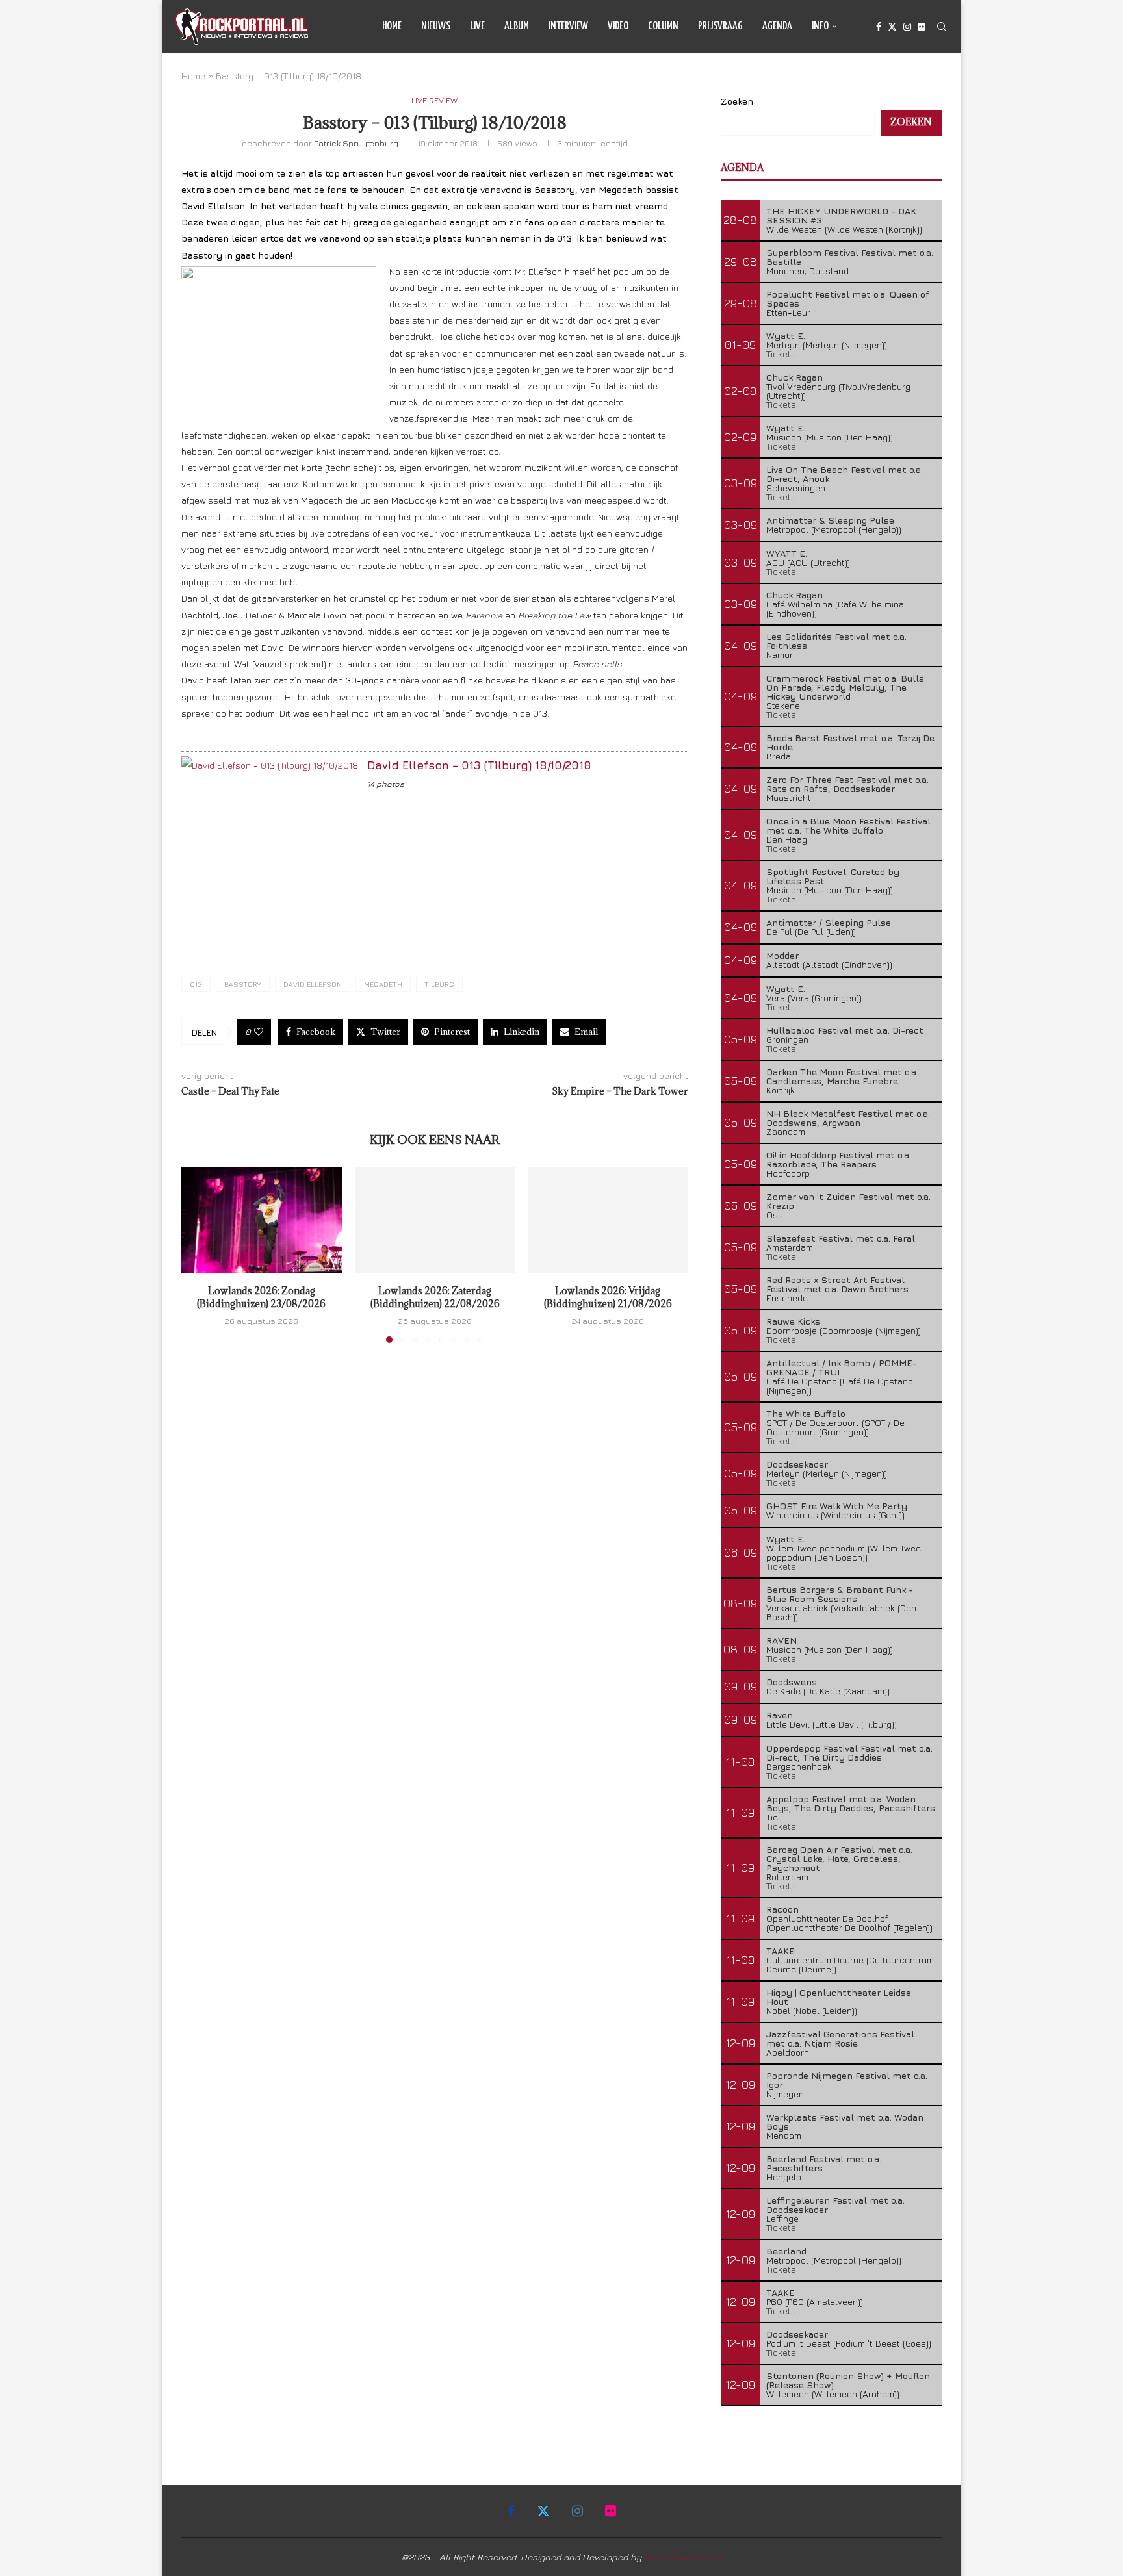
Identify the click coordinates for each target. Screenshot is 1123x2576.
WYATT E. (787, 553)
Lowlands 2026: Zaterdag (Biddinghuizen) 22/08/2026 (434, 1298)
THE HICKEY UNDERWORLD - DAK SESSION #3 (841, 215)
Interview (568, 26)
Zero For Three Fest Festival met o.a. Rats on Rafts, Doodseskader (847, 784)
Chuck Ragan (794, 377)
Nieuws (436, 26)
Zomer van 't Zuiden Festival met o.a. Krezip (848, 1201)
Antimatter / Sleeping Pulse (829, 922)
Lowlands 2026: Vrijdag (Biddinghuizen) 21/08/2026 (608, 1298)
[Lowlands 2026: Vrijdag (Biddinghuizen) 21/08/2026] (608, 1220)
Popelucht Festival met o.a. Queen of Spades (848, 299)
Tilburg (439, 984)
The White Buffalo (806, 1413)
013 (196, 984)
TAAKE (781, 1951)
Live (477, 26)
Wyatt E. (786, 336)
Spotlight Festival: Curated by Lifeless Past (833, 876)
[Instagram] (907, 27)
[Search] (942, 27)
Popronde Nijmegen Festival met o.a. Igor (847, 2080)
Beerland (786, 2251)
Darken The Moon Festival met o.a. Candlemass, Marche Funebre (842, 1076)
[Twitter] (892, 27)
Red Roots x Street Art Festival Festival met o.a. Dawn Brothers (837, 1284)
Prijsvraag (720, 26)
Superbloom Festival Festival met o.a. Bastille (850, 257)
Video (618, 26)
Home (392, 26)
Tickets (781, 354)
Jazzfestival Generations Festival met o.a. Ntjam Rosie (840, 2038)
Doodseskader (797, 1464)
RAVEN (781, 1640)
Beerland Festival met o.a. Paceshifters (824, 2163)
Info (820, 26)
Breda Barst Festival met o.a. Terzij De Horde (850, 742)
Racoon (782, 1909)
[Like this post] (259, 1032)
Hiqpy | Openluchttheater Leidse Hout (839, 1997)
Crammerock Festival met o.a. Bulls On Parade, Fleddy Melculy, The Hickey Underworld (845, 687)
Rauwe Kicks (793, 1321)
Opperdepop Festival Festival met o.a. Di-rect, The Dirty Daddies (849, 1753)
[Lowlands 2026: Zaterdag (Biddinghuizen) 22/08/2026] (435, 1220)
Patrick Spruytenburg (356, 143)
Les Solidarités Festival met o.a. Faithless (836, 641)
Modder (782, 955)
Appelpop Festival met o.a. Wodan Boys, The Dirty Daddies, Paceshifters (851, 1803)
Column (663, 26)
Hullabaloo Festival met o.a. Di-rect (845, 1030)
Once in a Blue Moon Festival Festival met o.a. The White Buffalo (848, 825)
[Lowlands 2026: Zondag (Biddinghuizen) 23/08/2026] (262, 1220)
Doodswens (792, 1682)
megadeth (383, 984)
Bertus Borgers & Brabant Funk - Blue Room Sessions (840, 1594)
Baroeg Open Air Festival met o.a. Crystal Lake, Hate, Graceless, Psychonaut (839, 1858)
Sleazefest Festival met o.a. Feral (841, 1238)
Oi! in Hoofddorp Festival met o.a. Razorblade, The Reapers (839, 1159)
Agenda (777, 26)
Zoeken (737, 101)
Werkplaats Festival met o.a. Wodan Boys (845, 2122)
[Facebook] (879, 27)
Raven (780, 1715)
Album (517, 26)
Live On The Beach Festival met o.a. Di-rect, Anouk (845, 474)
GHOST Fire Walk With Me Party (837, 1506)
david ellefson (313, 984)
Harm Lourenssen (683, 2557)
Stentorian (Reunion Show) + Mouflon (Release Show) (848, 2380)
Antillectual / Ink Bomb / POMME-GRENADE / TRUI (842, 1367)
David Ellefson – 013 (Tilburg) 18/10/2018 (479, 765)
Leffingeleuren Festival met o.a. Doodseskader (835, 2205)
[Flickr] (922, 27)
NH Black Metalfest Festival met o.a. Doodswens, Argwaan (848, 1118)
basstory (243, 984)
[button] (199, 1255)
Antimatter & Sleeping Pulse (830, 520)
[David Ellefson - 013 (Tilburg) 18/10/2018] (270, 765)
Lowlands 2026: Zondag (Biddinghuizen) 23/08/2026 (261, 1298)
